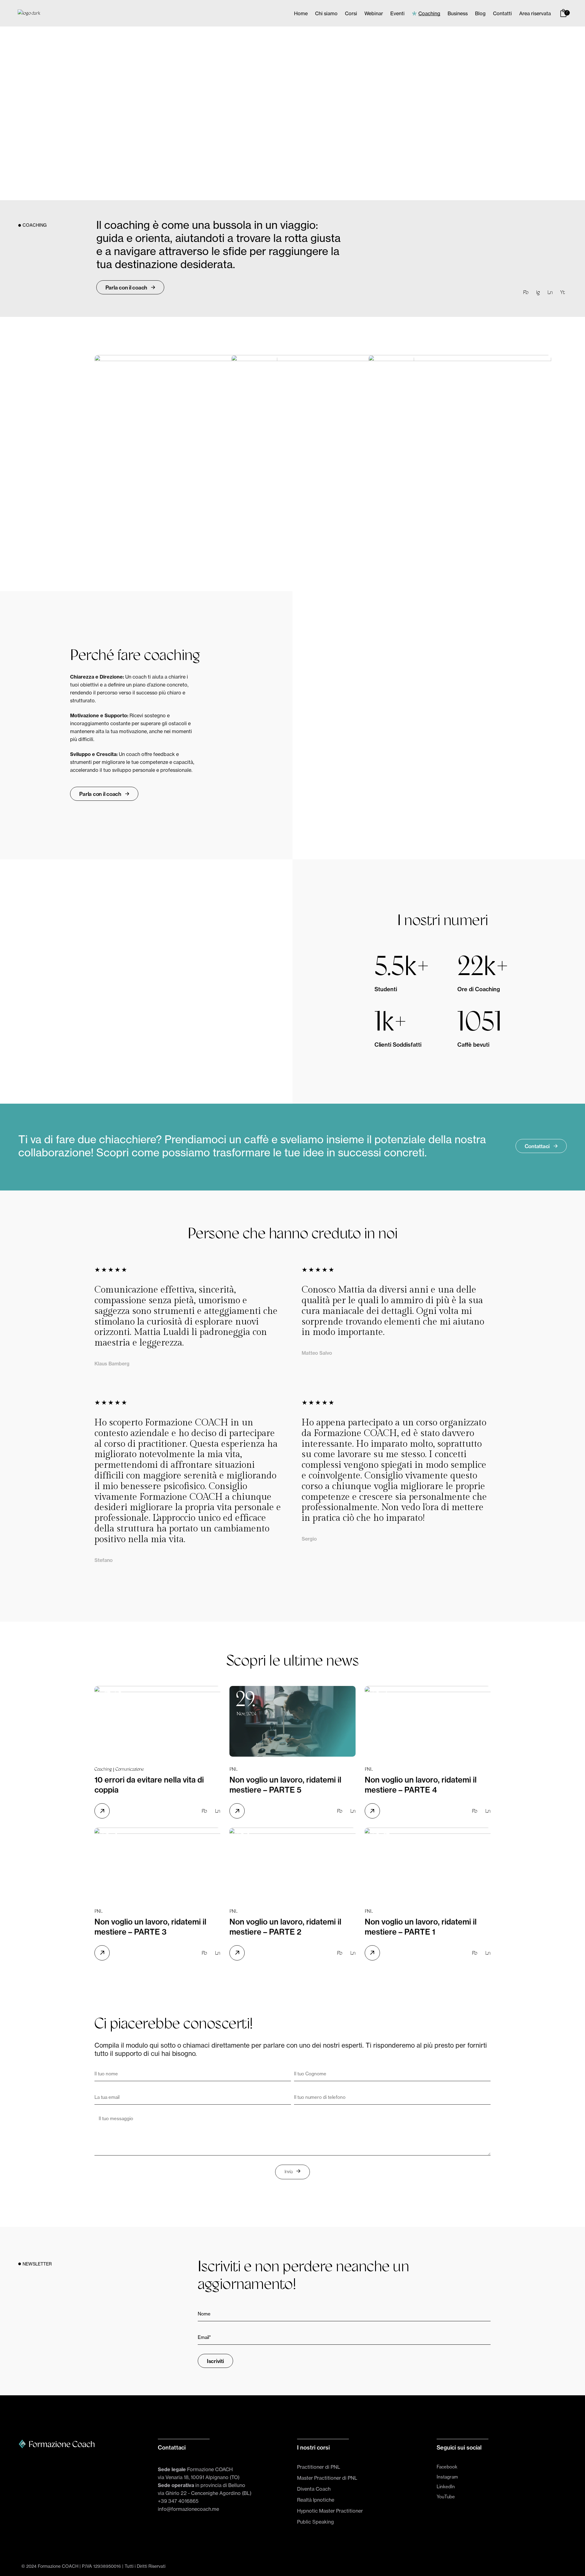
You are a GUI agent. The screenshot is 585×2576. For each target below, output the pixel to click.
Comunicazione (130, 1770)
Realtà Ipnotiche (316, 2500)
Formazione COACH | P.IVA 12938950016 (79, 2566)
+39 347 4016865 (178, 2501)
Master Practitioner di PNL (327, 2478)
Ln (550, 293)
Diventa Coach (314, 2489)
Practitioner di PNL (319, 2467)
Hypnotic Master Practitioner (330, 2511)
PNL (233, 1770)
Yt (563, 293)
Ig (538, 293)
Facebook (447, 2467)
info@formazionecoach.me (188, 2509)
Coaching (103, 1770)
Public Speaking (316, 2522)
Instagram (447, 2477)
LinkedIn (446, 2487)
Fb (526, 293)
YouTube (446, 2497)
